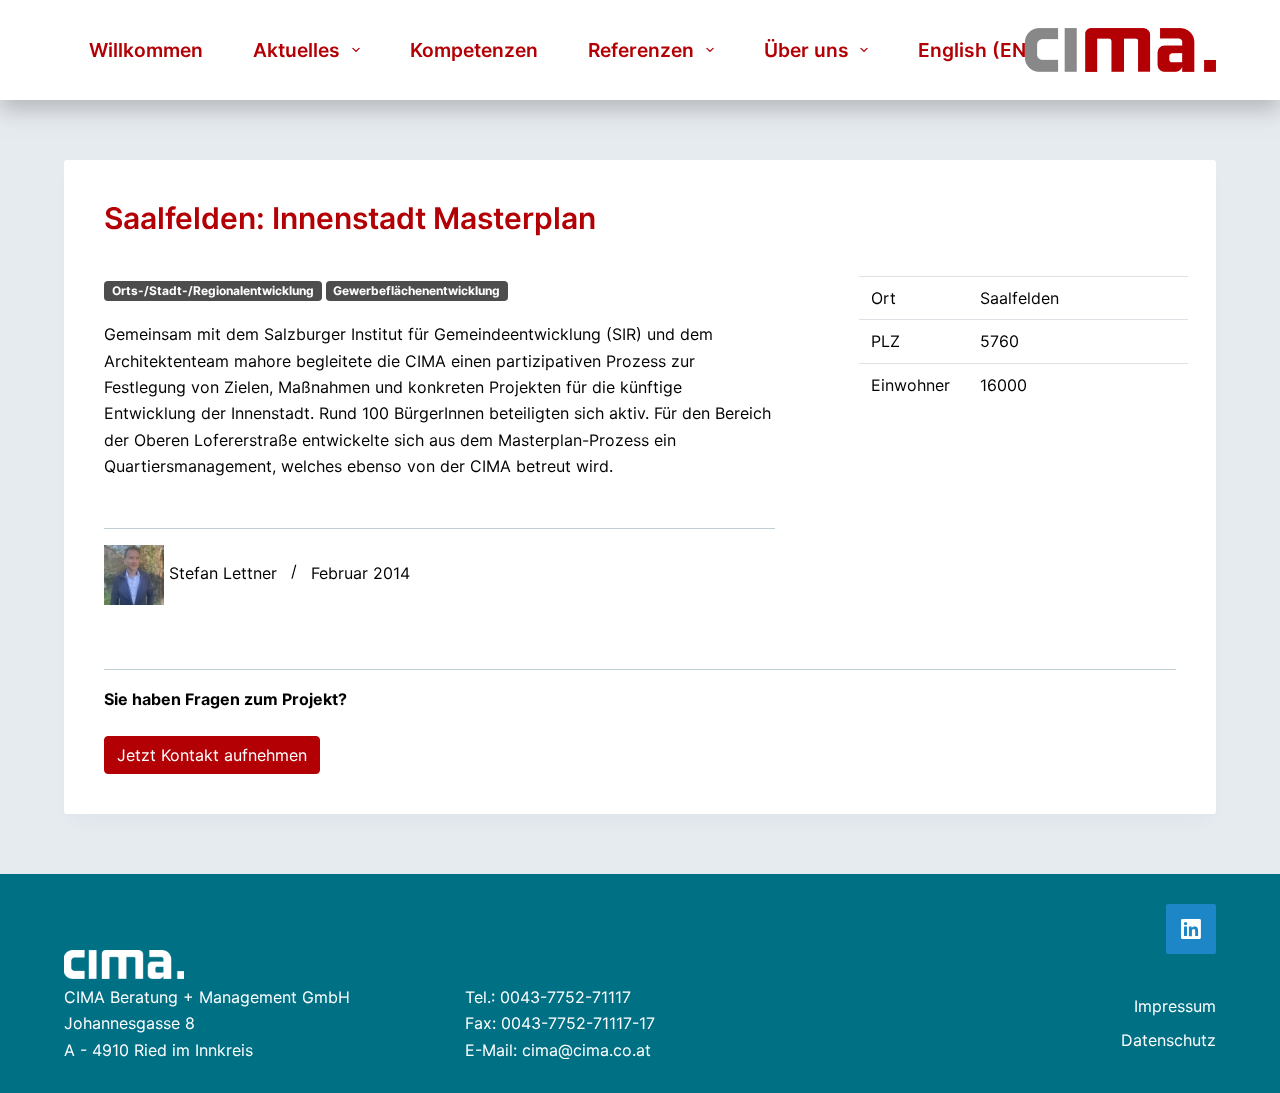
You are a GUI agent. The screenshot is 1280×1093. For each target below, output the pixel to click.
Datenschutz (1168, 1040)
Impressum (1175, 1006)
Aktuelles (296, 50)
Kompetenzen (474, 50)
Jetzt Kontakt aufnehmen (212, 755)
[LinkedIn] (1191, 929)
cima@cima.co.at (586, 1050)
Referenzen (641, 50)
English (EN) (976, 50)
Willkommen (146, 50)
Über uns (806, 50)
